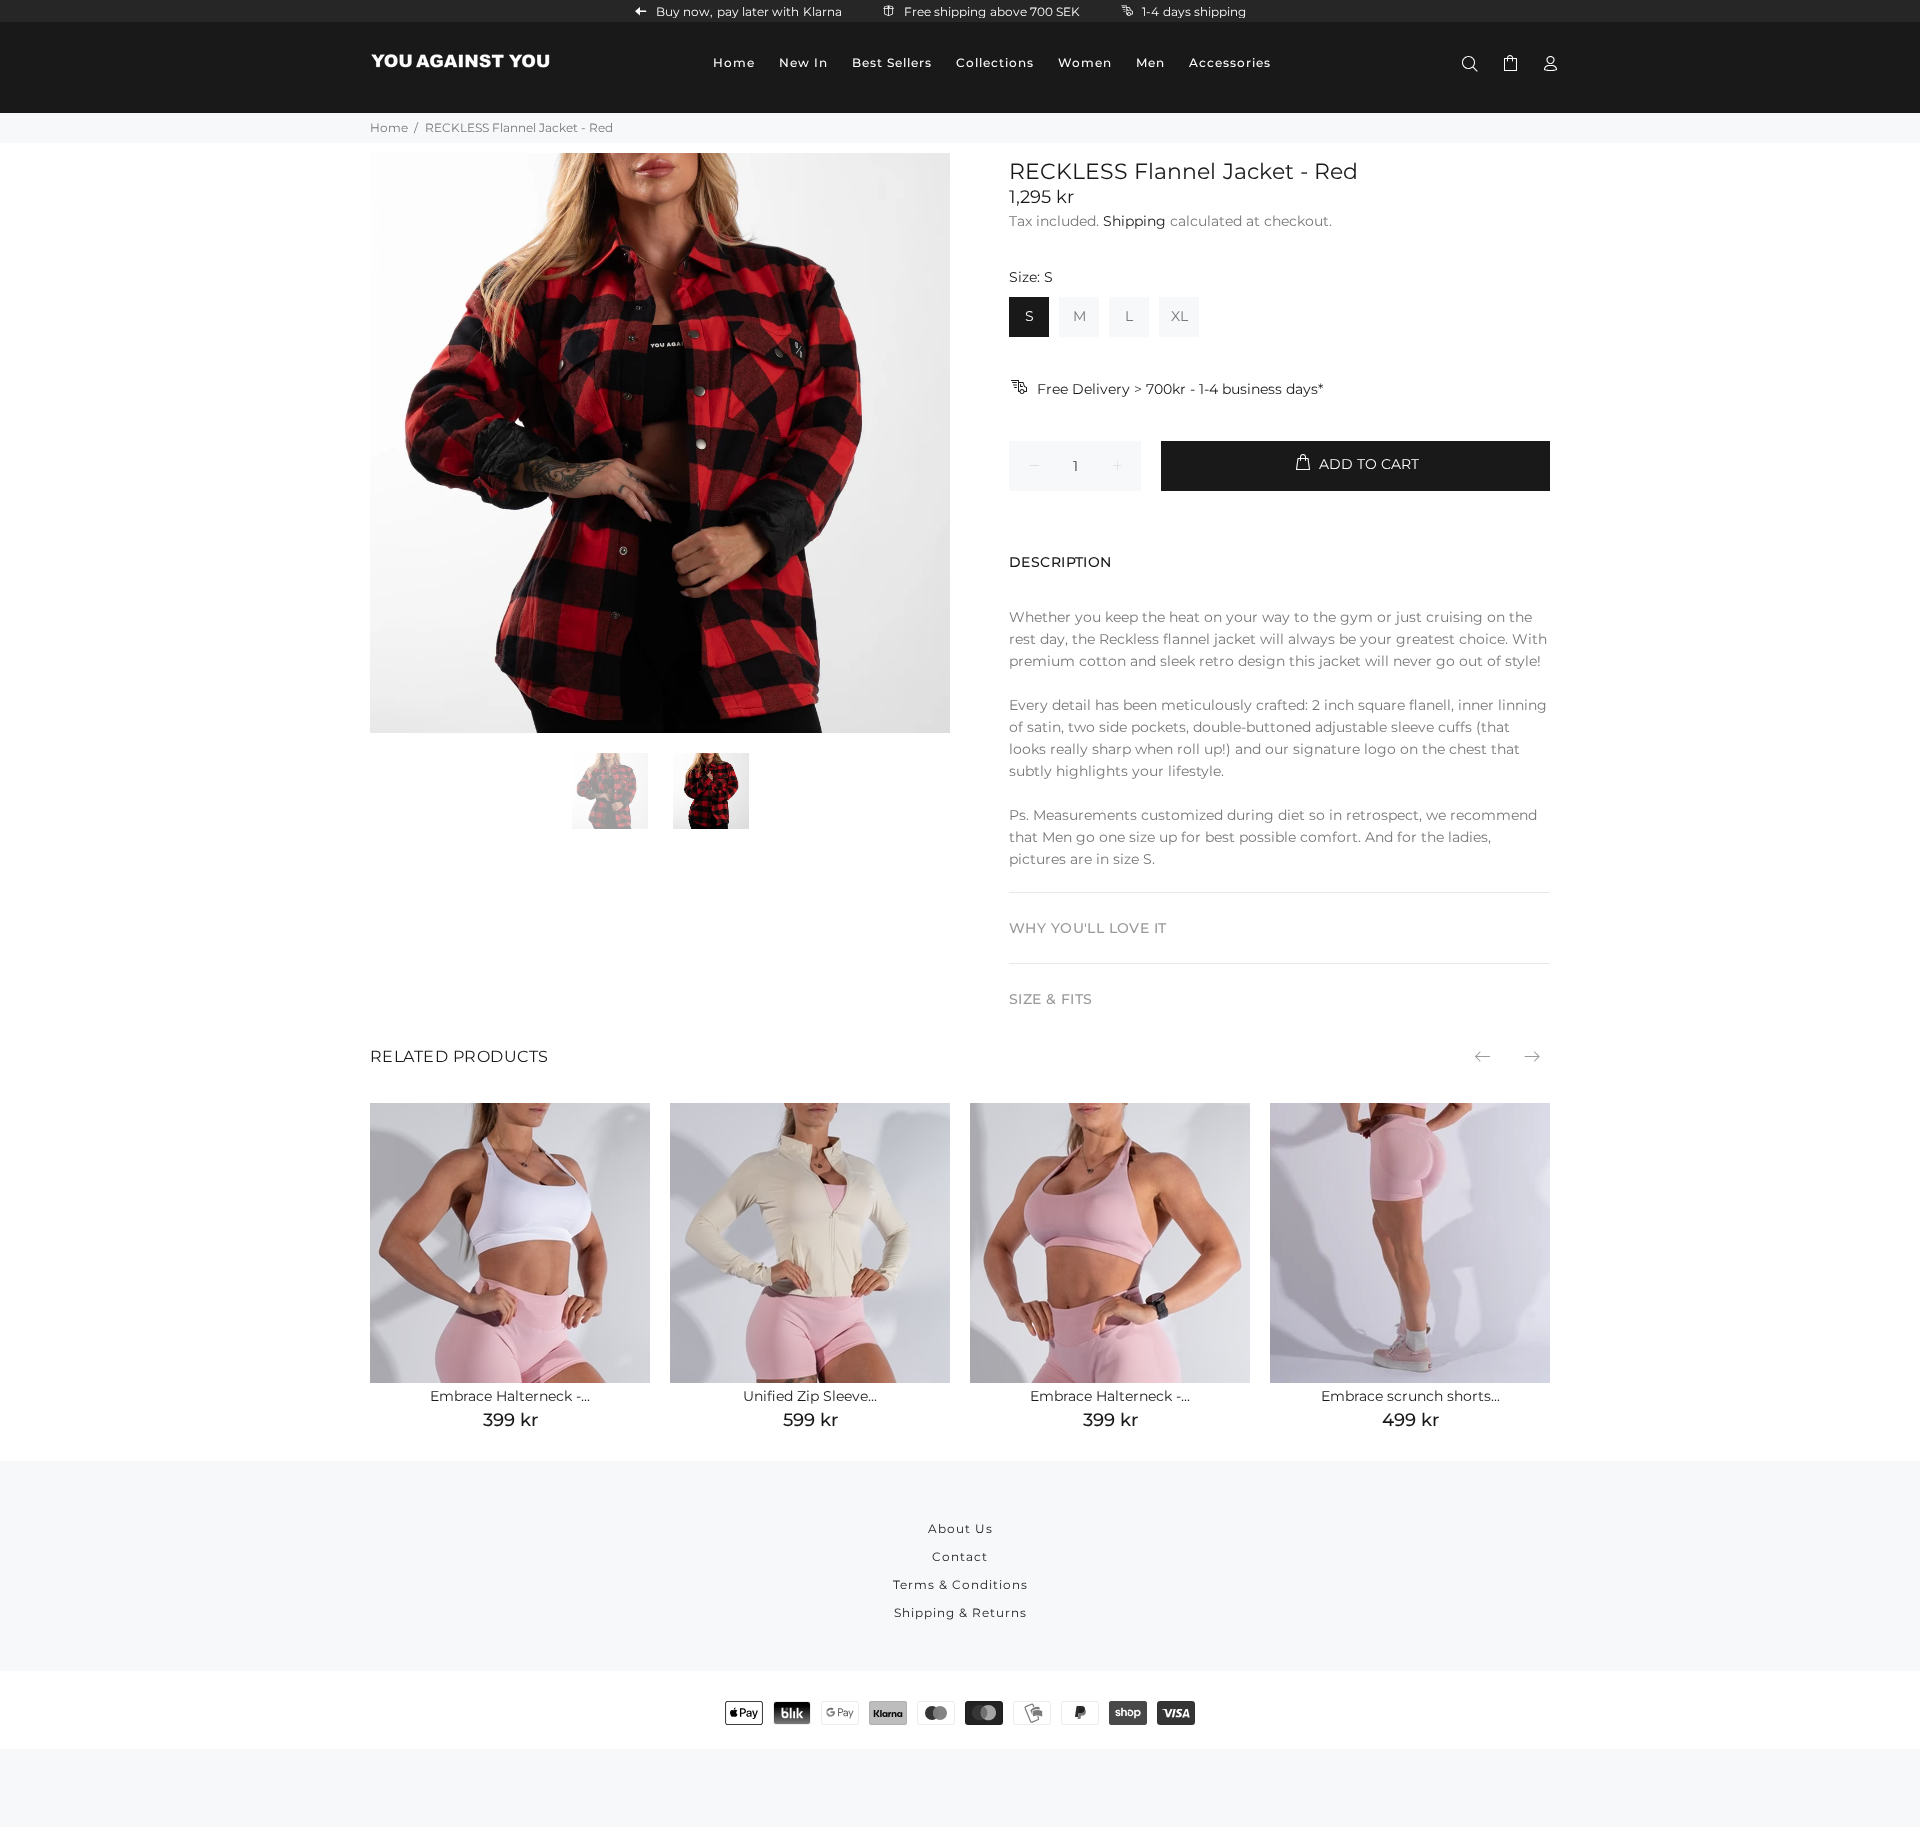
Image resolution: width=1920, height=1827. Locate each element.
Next (1531, 1056)
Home (389, 127)
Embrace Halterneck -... (510, 1396)
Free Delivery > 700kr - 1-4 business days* (1180, 389)
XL (1179, 316)
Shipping (1134, 221)
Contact (960, 1556)
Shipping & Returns (960, 1612)
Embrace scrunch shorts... (1410, 1396)
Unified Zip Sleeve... (810, 1396)
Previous (1484, 1056)
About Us (960, 1528)
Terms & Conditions (960, 1584)
